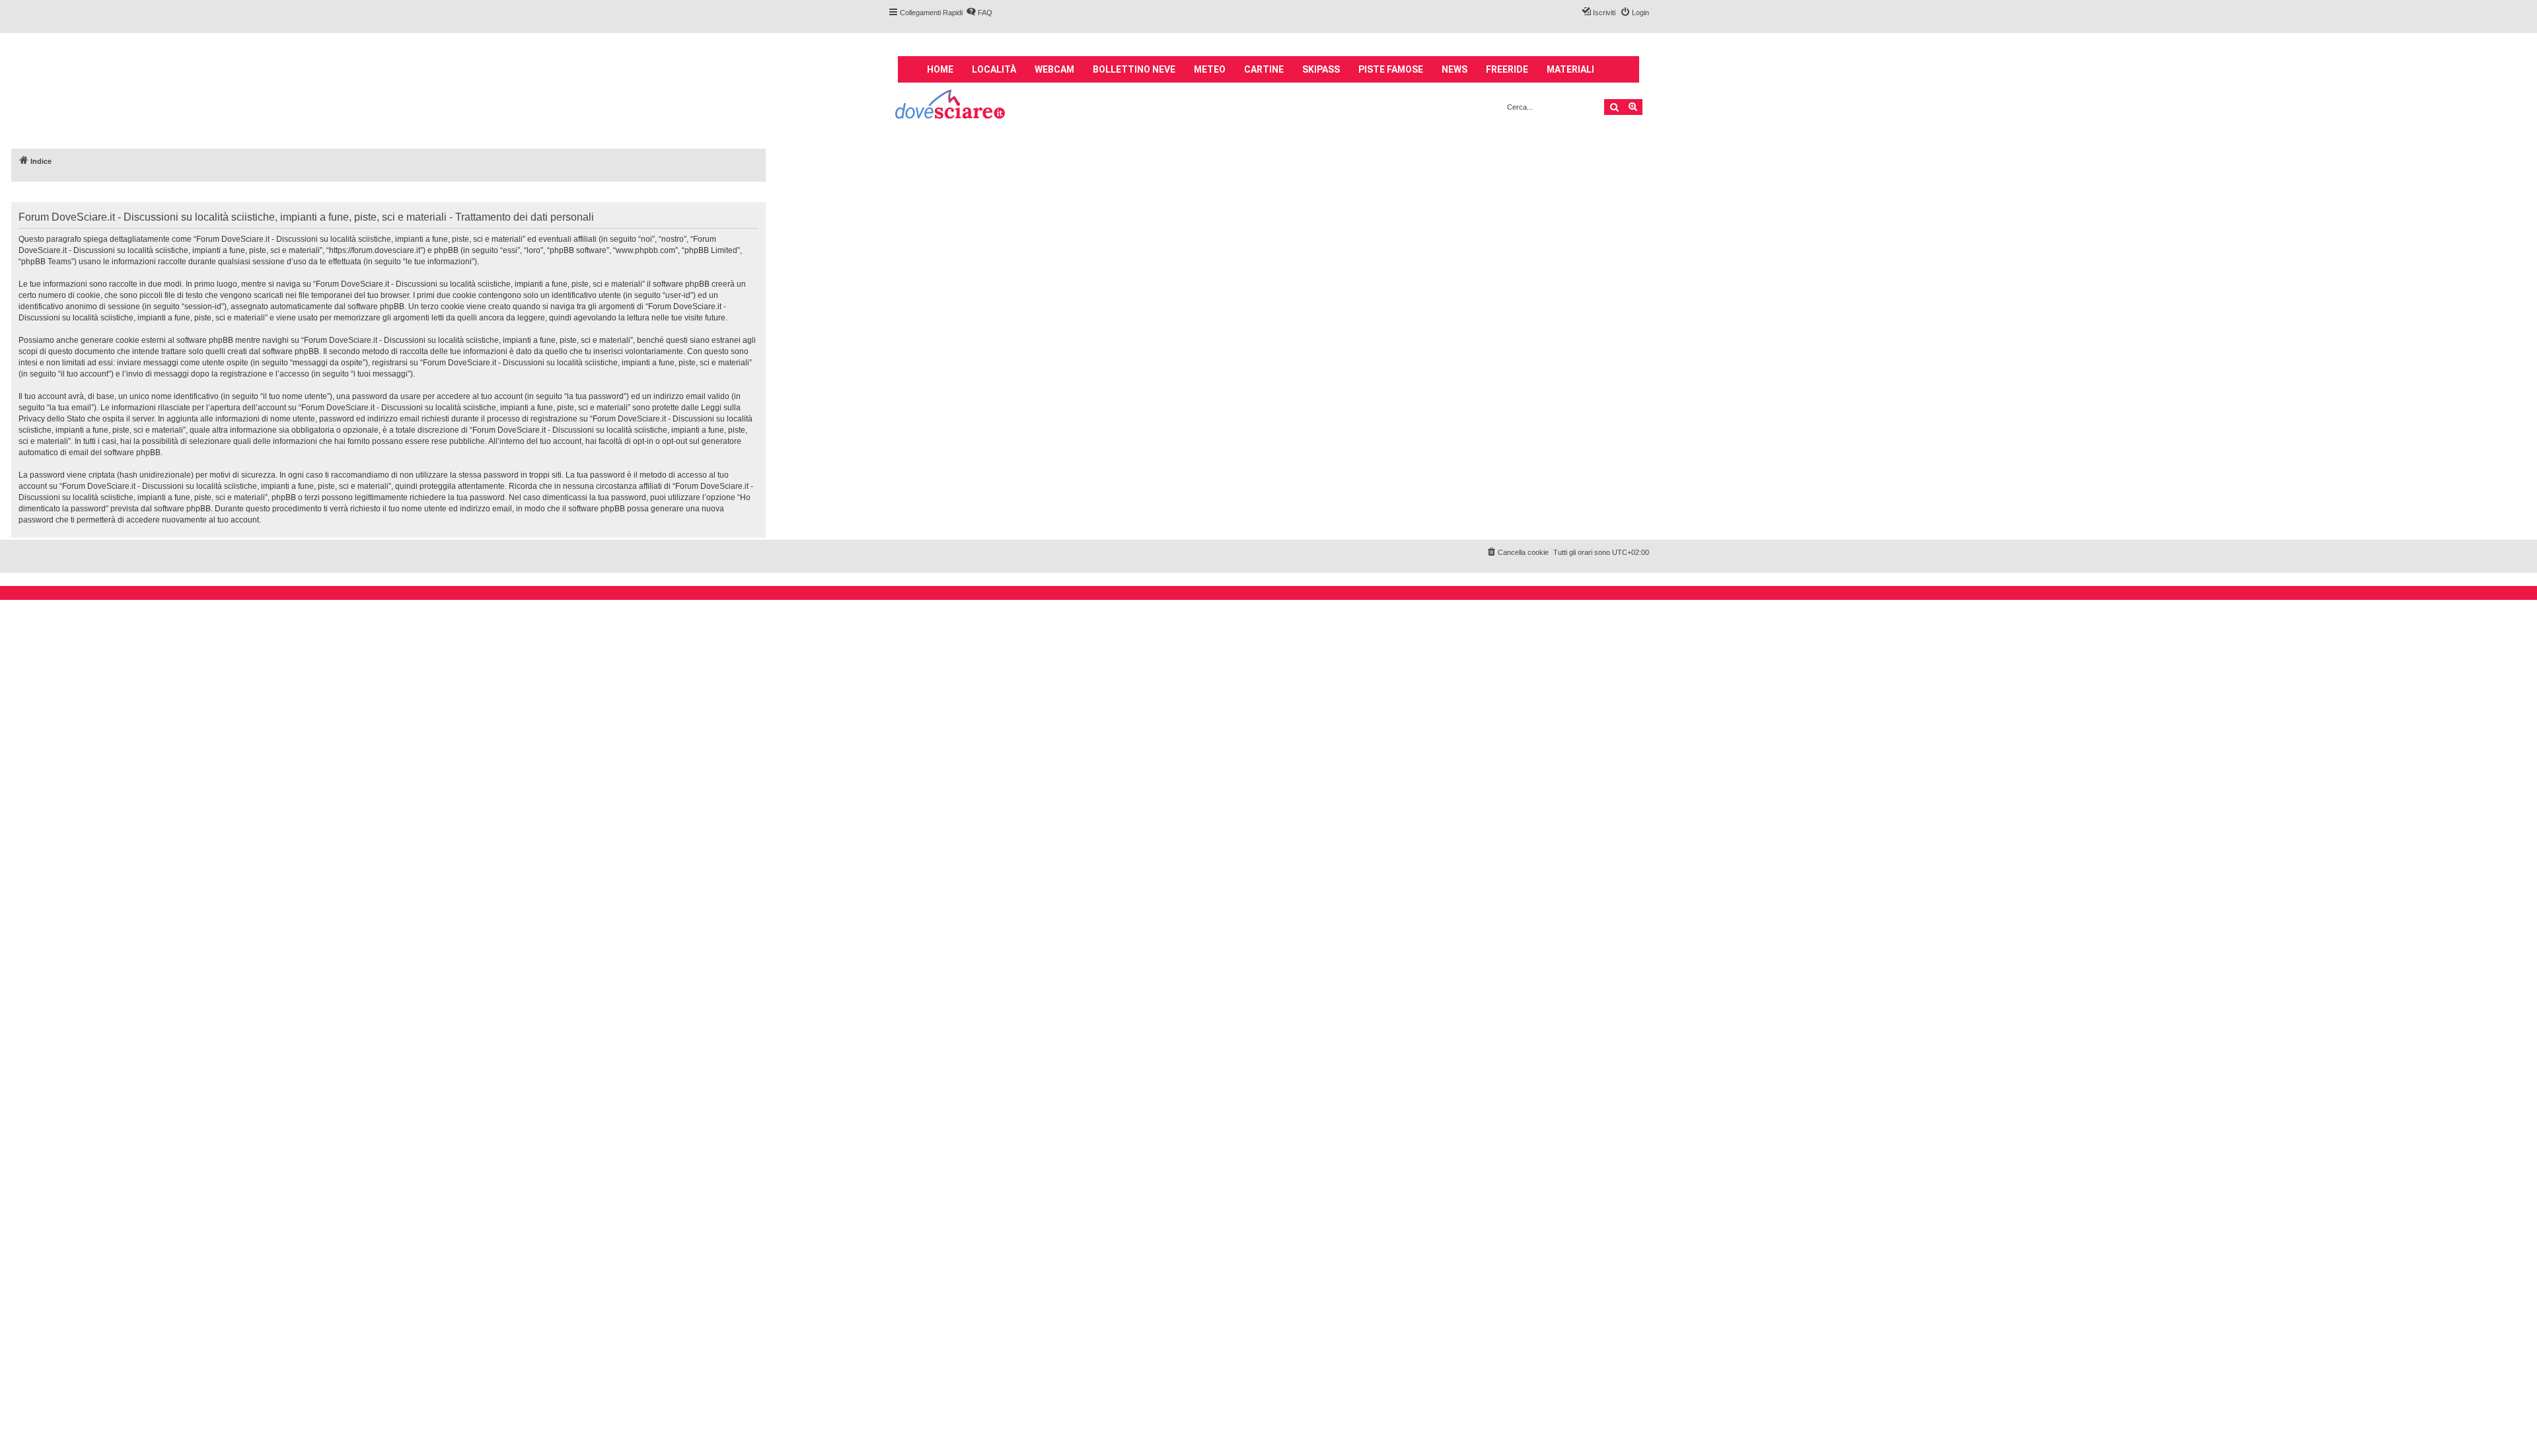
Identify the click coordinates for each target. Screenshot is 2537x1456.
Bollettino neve (1134, 69)
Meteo (1210, 69)
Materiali (1570, 69)
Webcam (1054, 69)
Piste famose (1391, 69)
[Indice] (951, 106)
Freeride (1507, 69)
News (1454, 69)
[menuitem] (979, 13)
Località (994, 69)
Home (940, 69)
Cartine (1264, 69)
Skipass (1321, 69)
